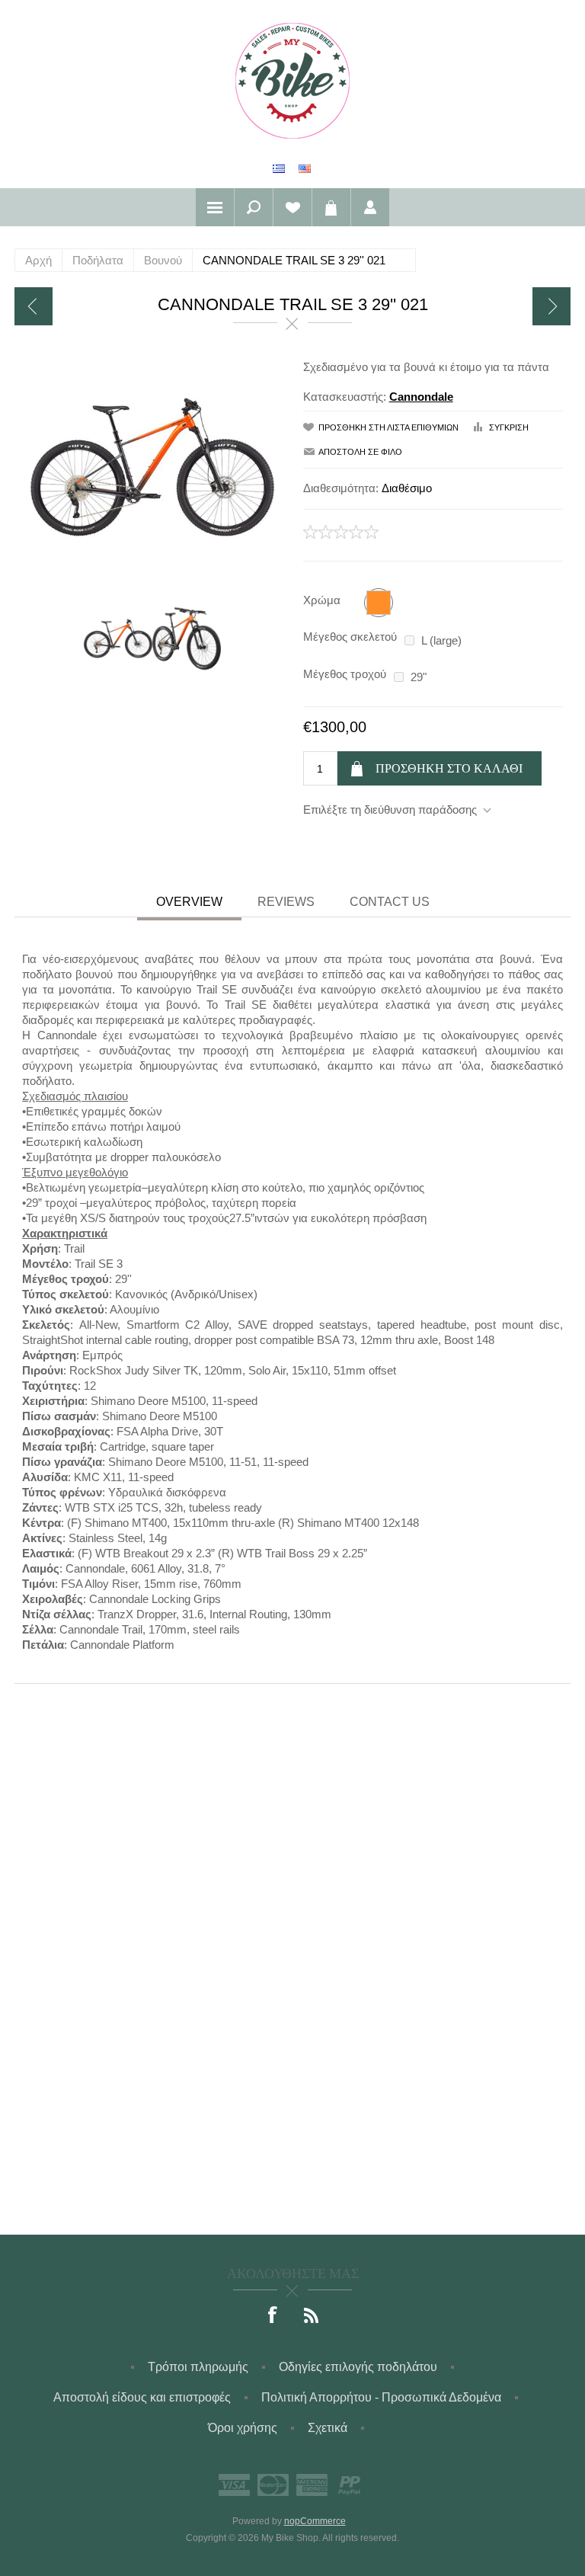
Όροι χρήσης (243, 2428)
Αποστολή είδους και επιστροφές (142, 2397)
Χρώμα (322, 600)
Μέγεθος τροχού (345, 674)
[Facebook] (273, 2316)
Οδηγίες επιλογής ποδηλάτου (358, 2367)
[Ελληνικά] (279, 168)
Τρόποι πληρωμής (198, 2367)
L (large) (441, 640)
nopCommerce (315, 2521)
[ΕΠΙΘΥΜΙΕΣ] (292, 207)
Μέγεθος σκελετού (350, 637)
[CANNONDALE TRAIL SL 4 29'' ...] (34, 306)
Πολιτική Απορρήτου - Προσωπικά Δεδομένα (381, 2397)
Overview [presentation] (189, 902)
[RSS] (312, 2316)
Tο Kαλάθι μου (331, 207)
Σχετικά (328, 2428)
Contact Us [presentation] (390, 902)
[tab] (189, 904)
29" (419, 677)
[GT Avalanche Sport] (551, 306)
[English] (305, 168)
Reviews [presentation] (286, 902)
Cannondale (421, 397)
